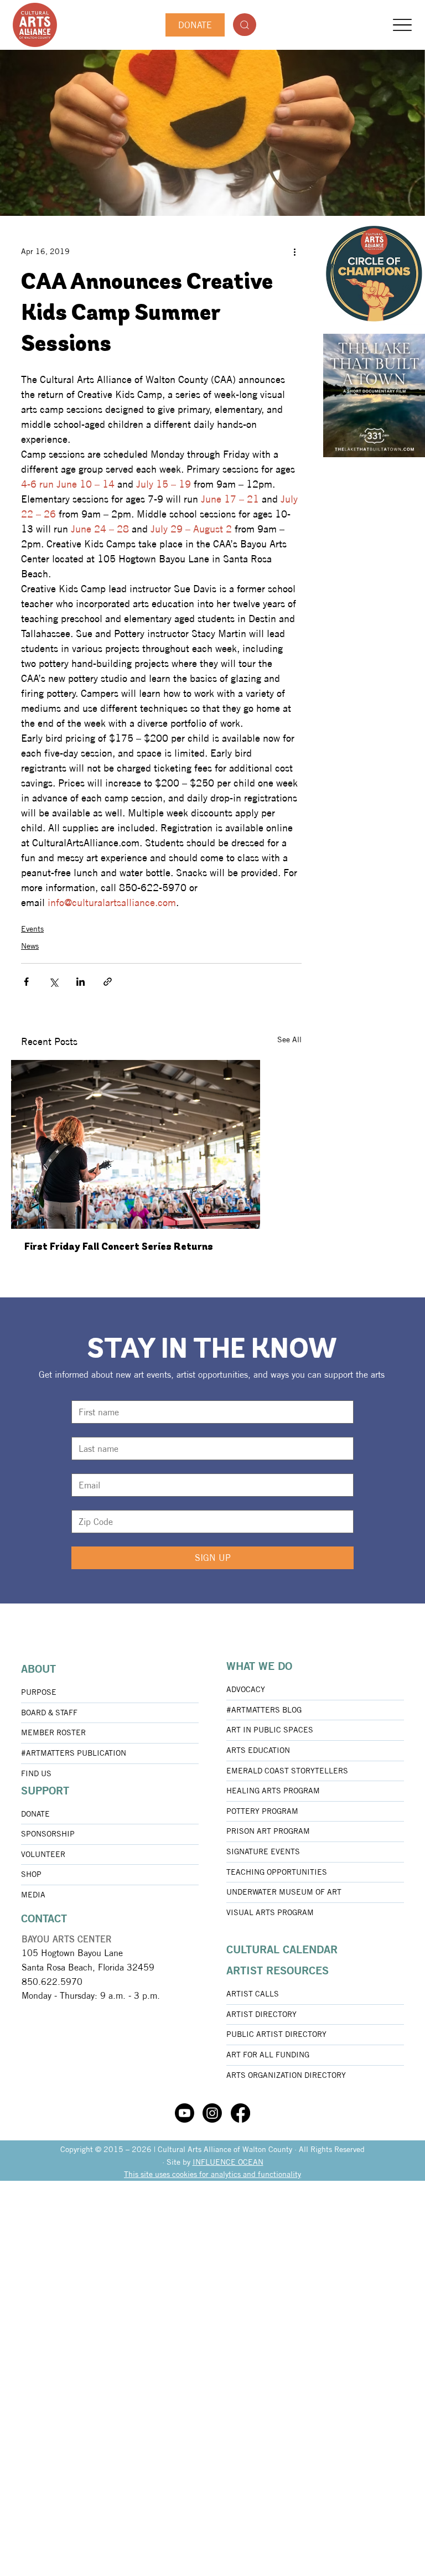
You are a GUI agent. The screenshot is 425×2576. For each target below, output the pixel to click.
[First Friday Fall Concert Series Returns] (161, 1144)
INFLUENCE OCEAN (228, 2162)
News (30, 946)
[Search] (245, 25)
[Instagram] (212, 2113)
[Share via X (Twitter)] (53, 982)
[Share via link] (108, 982)
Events (32, 929)
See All (289, 1039)
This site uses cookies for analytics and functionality (212, 2174)
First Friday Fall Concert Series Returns (119, 1248)
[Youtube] (185, 2113)
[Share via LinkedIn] (81, 982)
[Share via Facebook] (26, 982)
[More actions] (295, 251)
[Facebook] (240, 2113)
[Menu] (403, 25)
